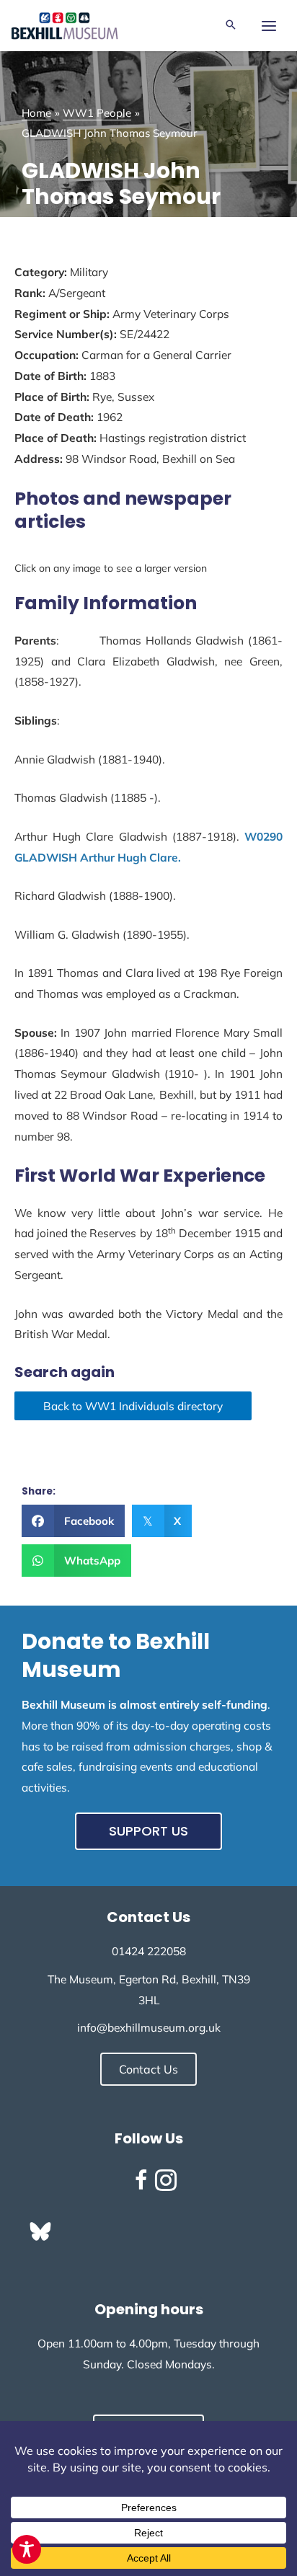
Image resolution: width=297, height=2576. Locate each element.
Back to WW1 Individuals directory (133, 1406)
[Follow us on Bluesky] (40, 2231)
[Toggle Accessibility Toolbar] (27, 2549)
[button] (231, 26)
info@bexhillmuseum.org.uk (149, 2027)
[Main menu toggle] (269, 26)
